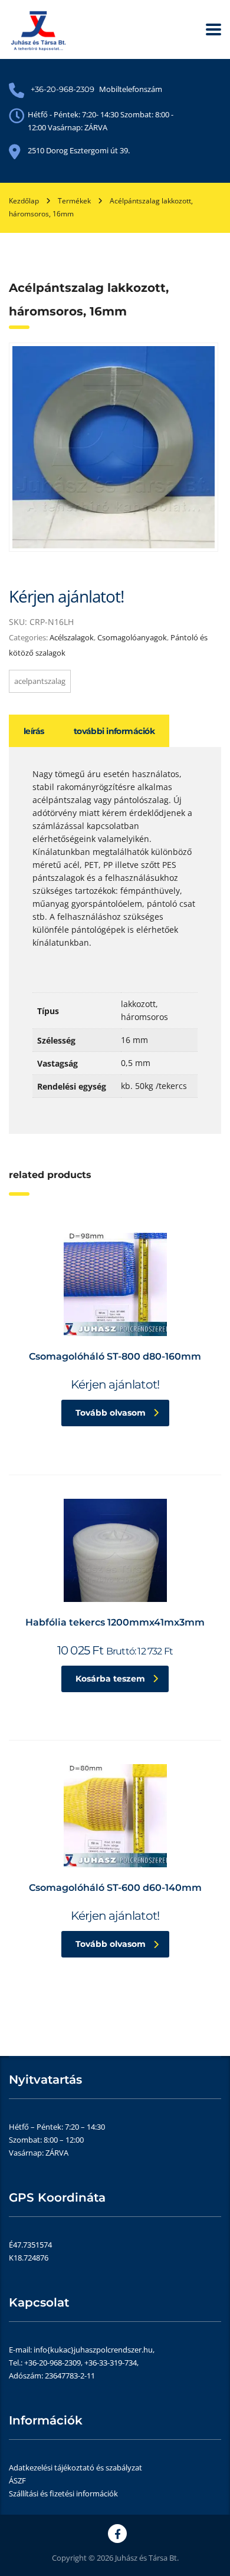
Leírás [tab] (34, 731)
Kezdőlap (24, 201)
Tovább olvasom (111, 1413)
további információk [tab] (114, 731)
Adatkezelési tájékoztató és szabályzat (75, 2468)
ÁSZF (17, 2480)
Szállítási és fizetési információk (63, 2493)
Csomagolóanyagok (132, 637)
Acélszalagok (72, 637)
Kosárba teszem (110, 1679)
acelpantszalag (40, 681)
